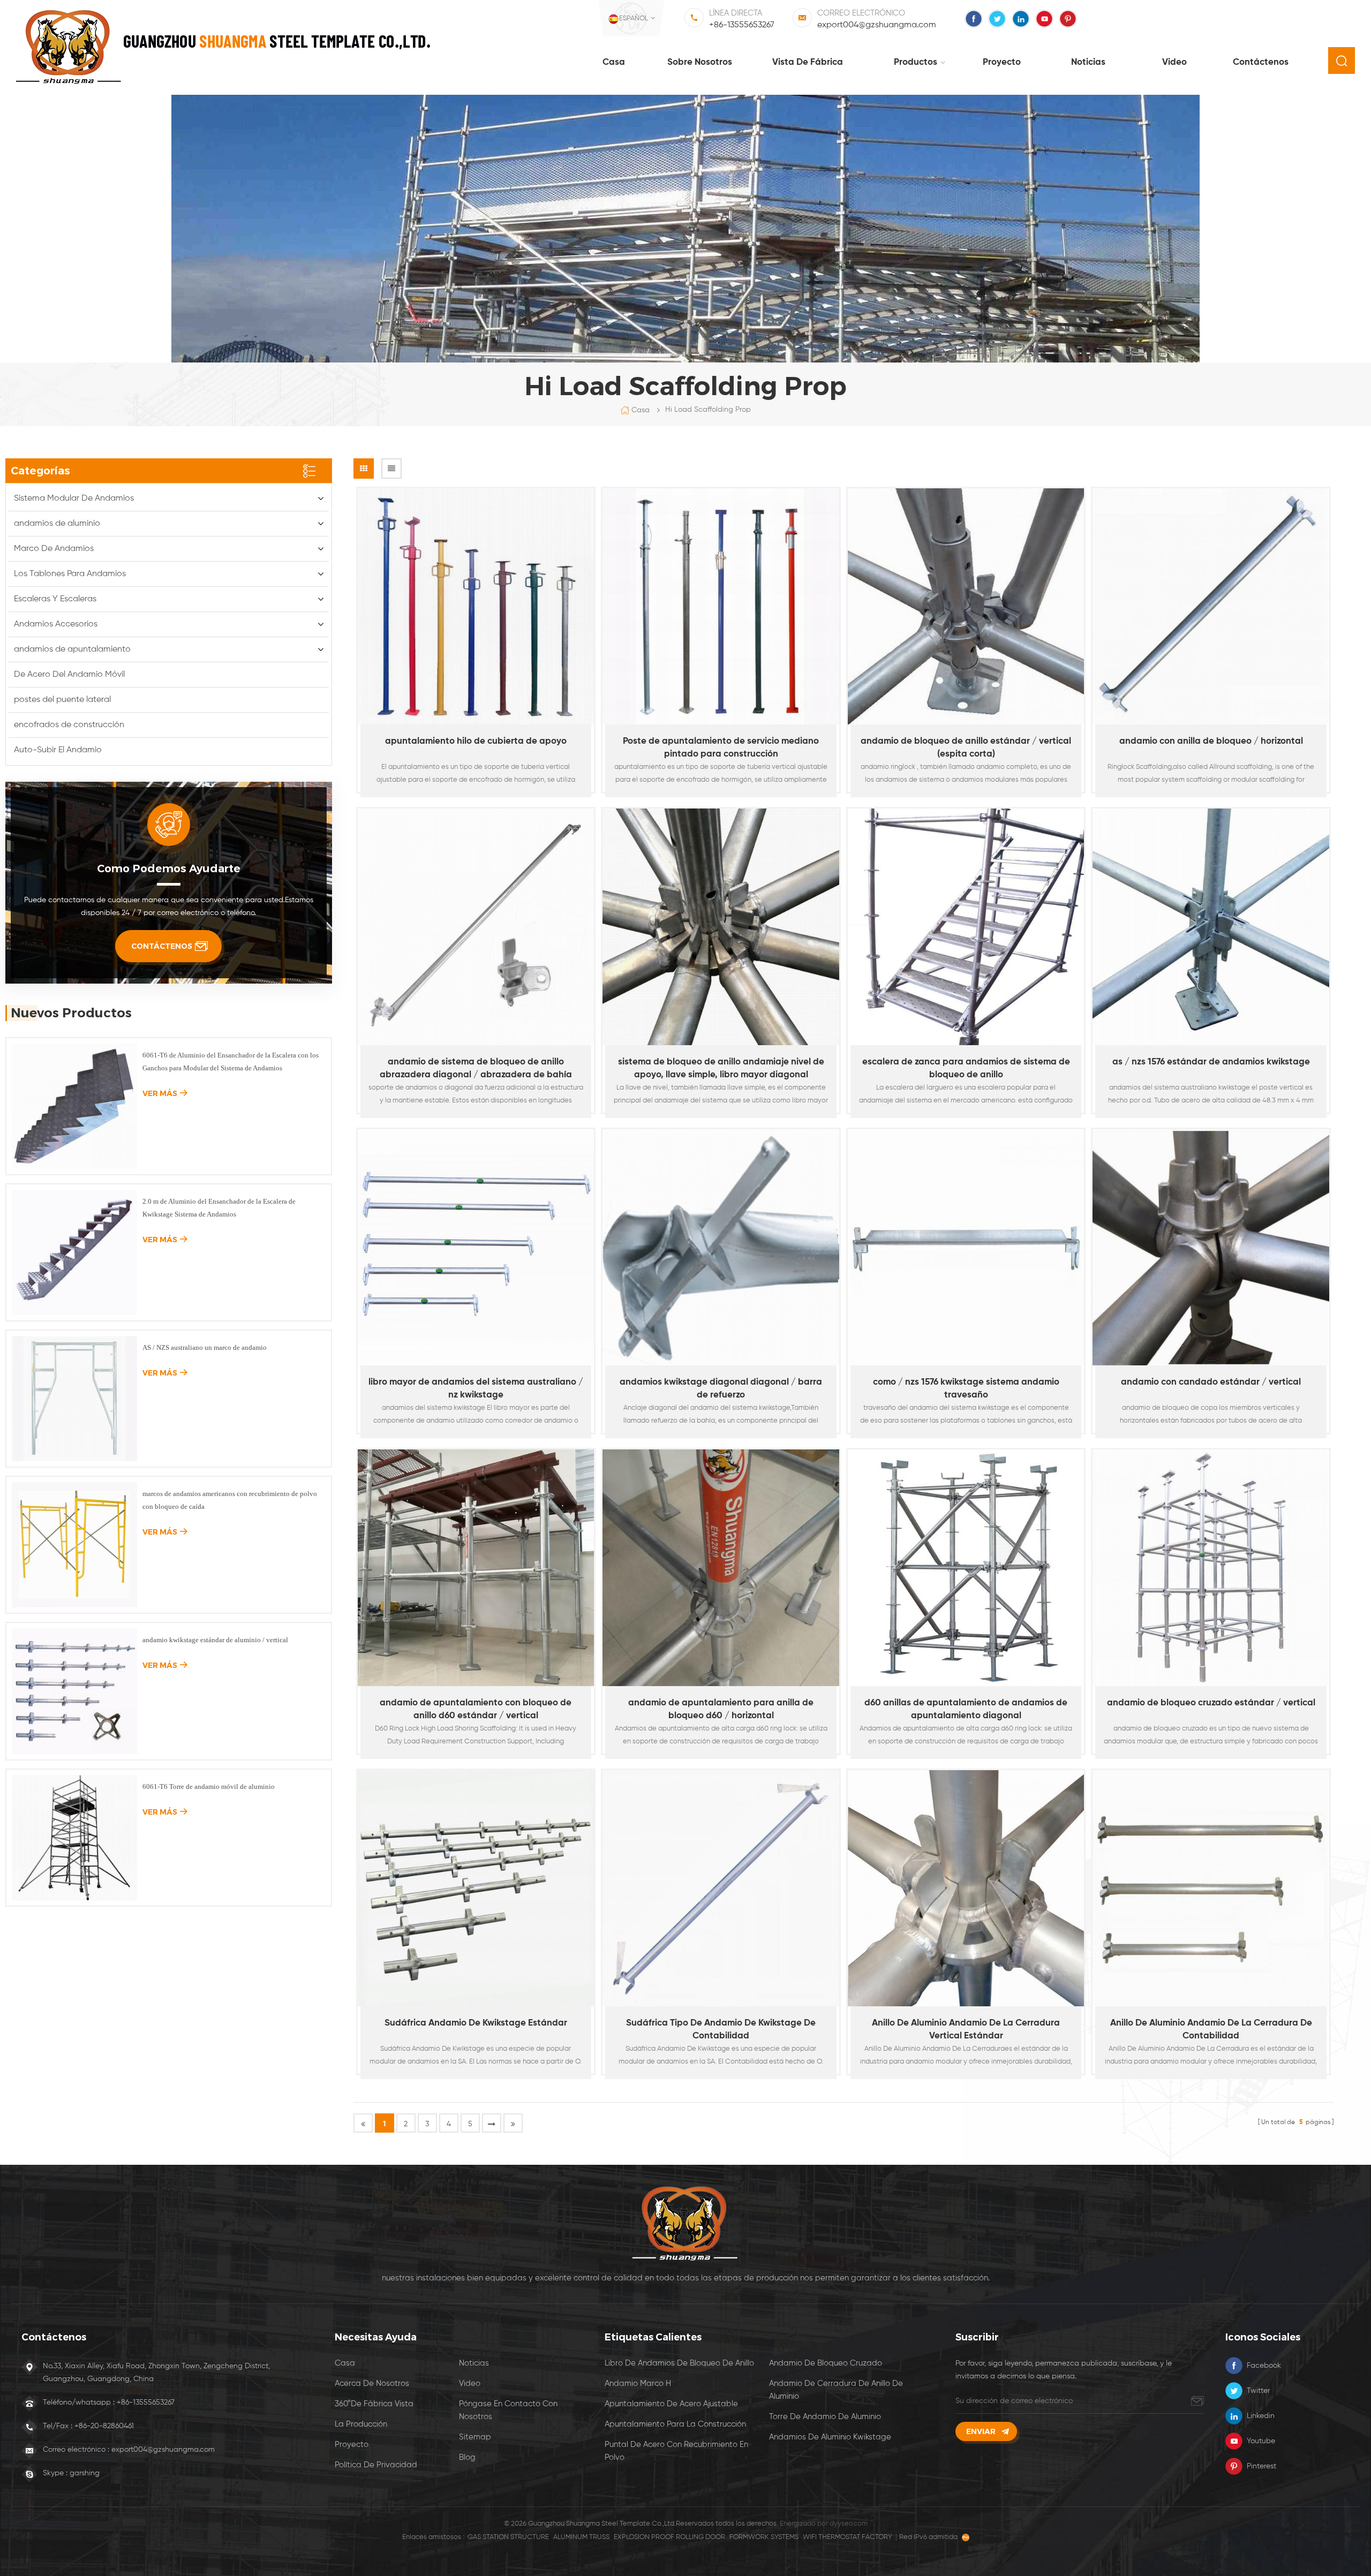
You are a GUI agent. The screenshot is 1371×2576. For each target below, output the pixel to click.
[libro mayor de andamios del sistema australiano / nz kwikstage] (476, 1248)
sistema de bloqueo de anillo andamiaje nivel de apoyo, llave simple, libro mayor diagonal (721, 1068)
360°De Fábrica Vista (374, 2404)
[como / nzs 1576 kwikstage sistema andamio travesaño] (966, 1248)
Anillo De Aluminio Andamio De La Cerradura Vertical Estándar (966, 2030)
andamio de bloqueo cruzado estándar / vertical (1211, 1703)
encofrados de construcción (69, 725)
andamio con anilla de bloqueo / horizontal (1211, 741)
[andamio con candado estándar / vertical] (1211, 1248)
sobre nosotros (700, 62)
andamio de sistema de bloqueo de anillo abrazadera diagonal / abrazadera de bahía (476, 1068)
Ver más (470, 797)
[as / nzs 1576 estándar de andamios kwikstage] (1211, 927)
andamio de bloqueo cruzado (826, 2363)
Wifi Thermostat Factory (848, 2537)
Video (1174, 62)
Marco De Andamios (54, 549)
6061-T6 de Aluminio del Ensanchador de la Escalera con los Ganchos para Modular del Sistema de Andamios (231, 1062)
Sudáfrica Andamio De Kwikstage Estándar (476, 2023)
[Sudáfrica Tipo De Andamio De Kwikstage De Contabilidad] (721, 1888)
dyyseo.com (849, 2524)
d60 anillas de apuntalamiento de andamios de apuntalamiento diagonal (966, 1709)
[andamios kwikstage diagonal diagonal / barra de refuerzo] (721, 1248)
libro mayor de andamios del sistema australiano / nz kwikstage (476, 1389)
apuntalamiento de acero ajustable (671, 2404)
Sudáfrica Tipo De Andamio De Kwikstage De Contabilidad (721, 2030)
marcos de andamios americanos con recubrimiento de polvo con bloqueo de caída (230, 1500)
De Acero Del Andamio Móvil (69, 675)
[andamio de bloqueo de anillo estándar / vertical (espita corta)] (966, 607)
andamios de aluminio (57, 524)
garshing (85, 2473)
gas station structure (508, 2537)
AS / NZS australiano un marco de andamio (205, 1347)
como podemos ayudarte (169, 868)
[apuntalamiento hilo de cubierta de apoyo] (476, 607)
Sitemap (475, 2437)
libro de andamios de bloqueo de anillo (679, 2363)
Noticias (1088, 62)
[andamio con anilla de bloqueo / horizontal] (1211, 607)
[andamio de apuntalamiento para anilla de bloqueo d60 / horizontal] (721, 1568)
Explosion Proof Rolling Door (669, 2537)
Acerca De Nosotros (372, 2384)
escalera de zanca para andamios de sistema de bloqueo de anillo (966, 1068)
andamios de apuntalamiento (72, 649)
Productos (916, 62)
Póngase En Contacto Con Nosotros (508, 2410)
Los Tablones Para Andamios (70, 574)
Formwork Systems (764, 2537)
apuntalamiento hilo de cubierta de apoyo (476, 741)
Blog (467, 2457)
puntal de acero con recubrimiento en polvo (676, 2451)
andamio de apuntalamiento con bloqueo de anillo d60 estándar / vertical (476, 1709)
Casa (614, 62)
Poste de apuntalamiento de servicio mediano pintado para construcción (721, 748)
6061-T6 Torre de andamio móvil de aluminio (209, 1786)
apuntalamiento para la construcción (675, 2424)
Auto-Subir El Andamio (58, 750)
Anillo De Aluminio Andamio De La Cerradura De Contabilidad (1211, 2030)
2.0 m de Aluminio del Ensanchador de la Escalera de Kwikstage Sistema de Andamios (219, 1208)
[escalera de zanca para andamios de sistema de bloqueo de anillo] (966, 927)
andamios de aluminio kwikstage (830, 2437)
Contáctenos (1261, 62)
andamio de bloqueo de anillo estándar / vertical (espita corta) (966, 748)
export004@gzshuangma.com (877, 25)
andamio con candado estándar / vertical (1211, 1382)
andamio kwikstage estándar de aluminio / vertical (215, 1640)
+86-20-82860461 (104, 2426)
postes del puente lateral (62, 700)
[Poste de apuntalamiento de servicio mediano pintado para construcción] (721, 607)
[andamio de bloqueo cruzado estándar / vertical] (1211, 1568)
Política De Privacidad (376, 2465)
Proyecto (1002, 62)
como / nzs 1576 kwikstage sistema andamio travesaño (966, 1389)
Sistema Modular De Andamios (74, 498)
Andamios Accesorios (56, 624)
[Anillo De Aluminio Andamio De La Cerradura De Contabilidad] (1211, 1888)
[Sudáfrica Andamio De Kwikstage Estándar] (476, 1888)
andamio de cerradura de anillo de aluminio (836, 2390)
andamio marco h (638, 2384)
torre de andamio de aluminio (825, 2417)
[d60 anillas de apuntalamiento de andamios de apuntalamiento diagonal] (966, 1568)
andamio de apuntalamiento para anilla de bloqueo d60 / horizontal (721, 1709)
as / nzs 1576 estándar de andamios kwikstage (1211, 1062)
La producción (361, 2424)
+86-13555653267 (742, 25)
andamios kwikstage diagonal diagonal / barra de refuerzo (721, 1389)
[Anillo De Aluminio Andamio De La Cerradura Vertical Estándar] (966, 1888)
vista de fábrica (808, 62)
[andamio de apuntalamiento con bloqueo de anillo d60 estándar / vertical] (476, 1568)
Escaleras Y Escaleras (55, 599)
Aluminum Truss (581, 2537)
